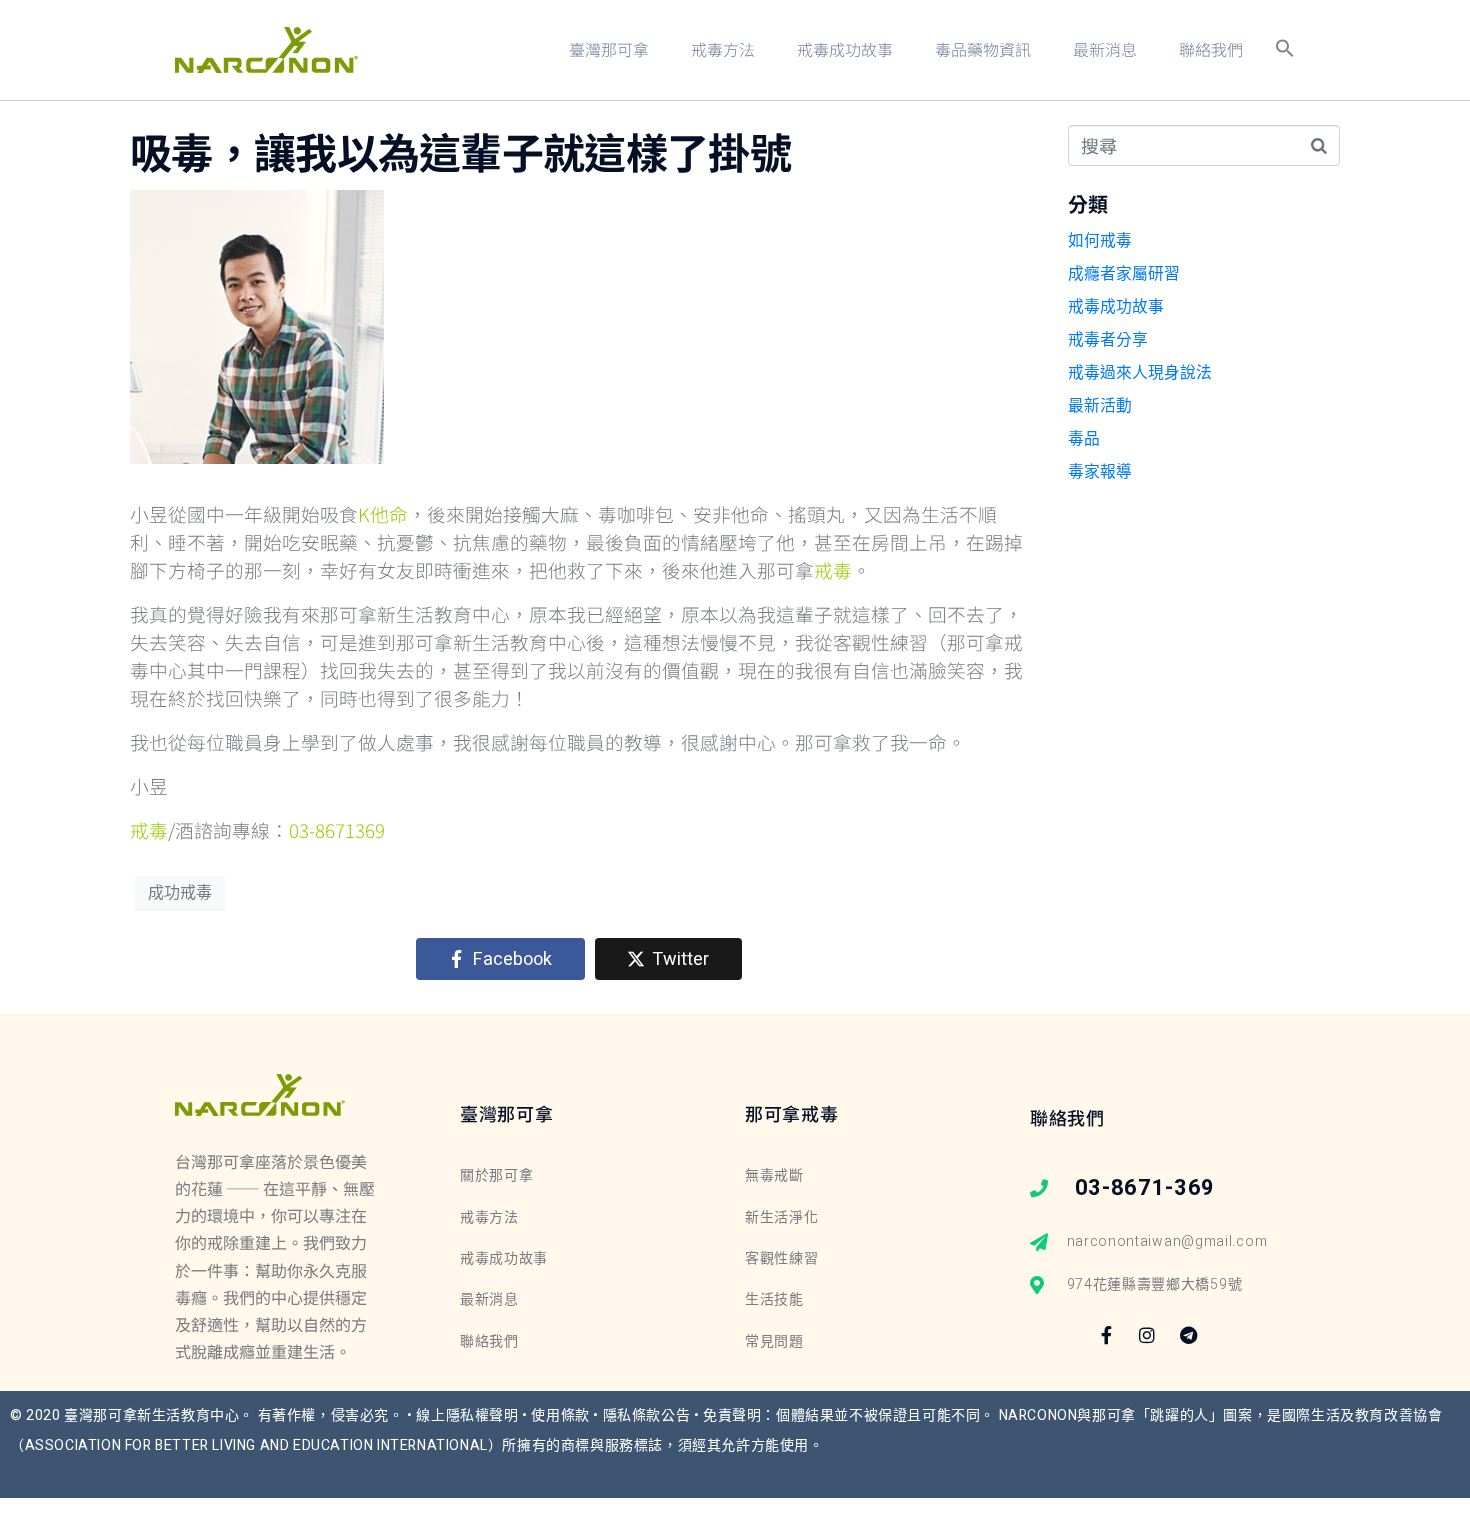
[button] (1285, 50)
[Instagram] (1147, 1334)
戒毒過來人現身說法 (1140, 373)
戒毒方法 (723, 49)
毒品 (1084, 439)
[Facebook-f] (1106, 1334)
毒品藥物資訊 (983, 49)
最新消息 (1105, 49)
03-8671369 (337, 829)
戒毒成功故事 (845, 49)
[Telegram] (1189, 1334)
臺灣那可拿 (609, 49)
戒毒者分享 (1108, 340)
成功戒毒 (180, 893)
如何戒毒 (1100, 241)
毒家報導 (1100, 472)
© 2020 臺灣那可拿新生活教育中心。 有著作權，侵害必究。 (208, 1415)
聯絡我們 (1211, 49)
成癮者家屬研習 (1124, 274)
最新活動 (1100, 406)
